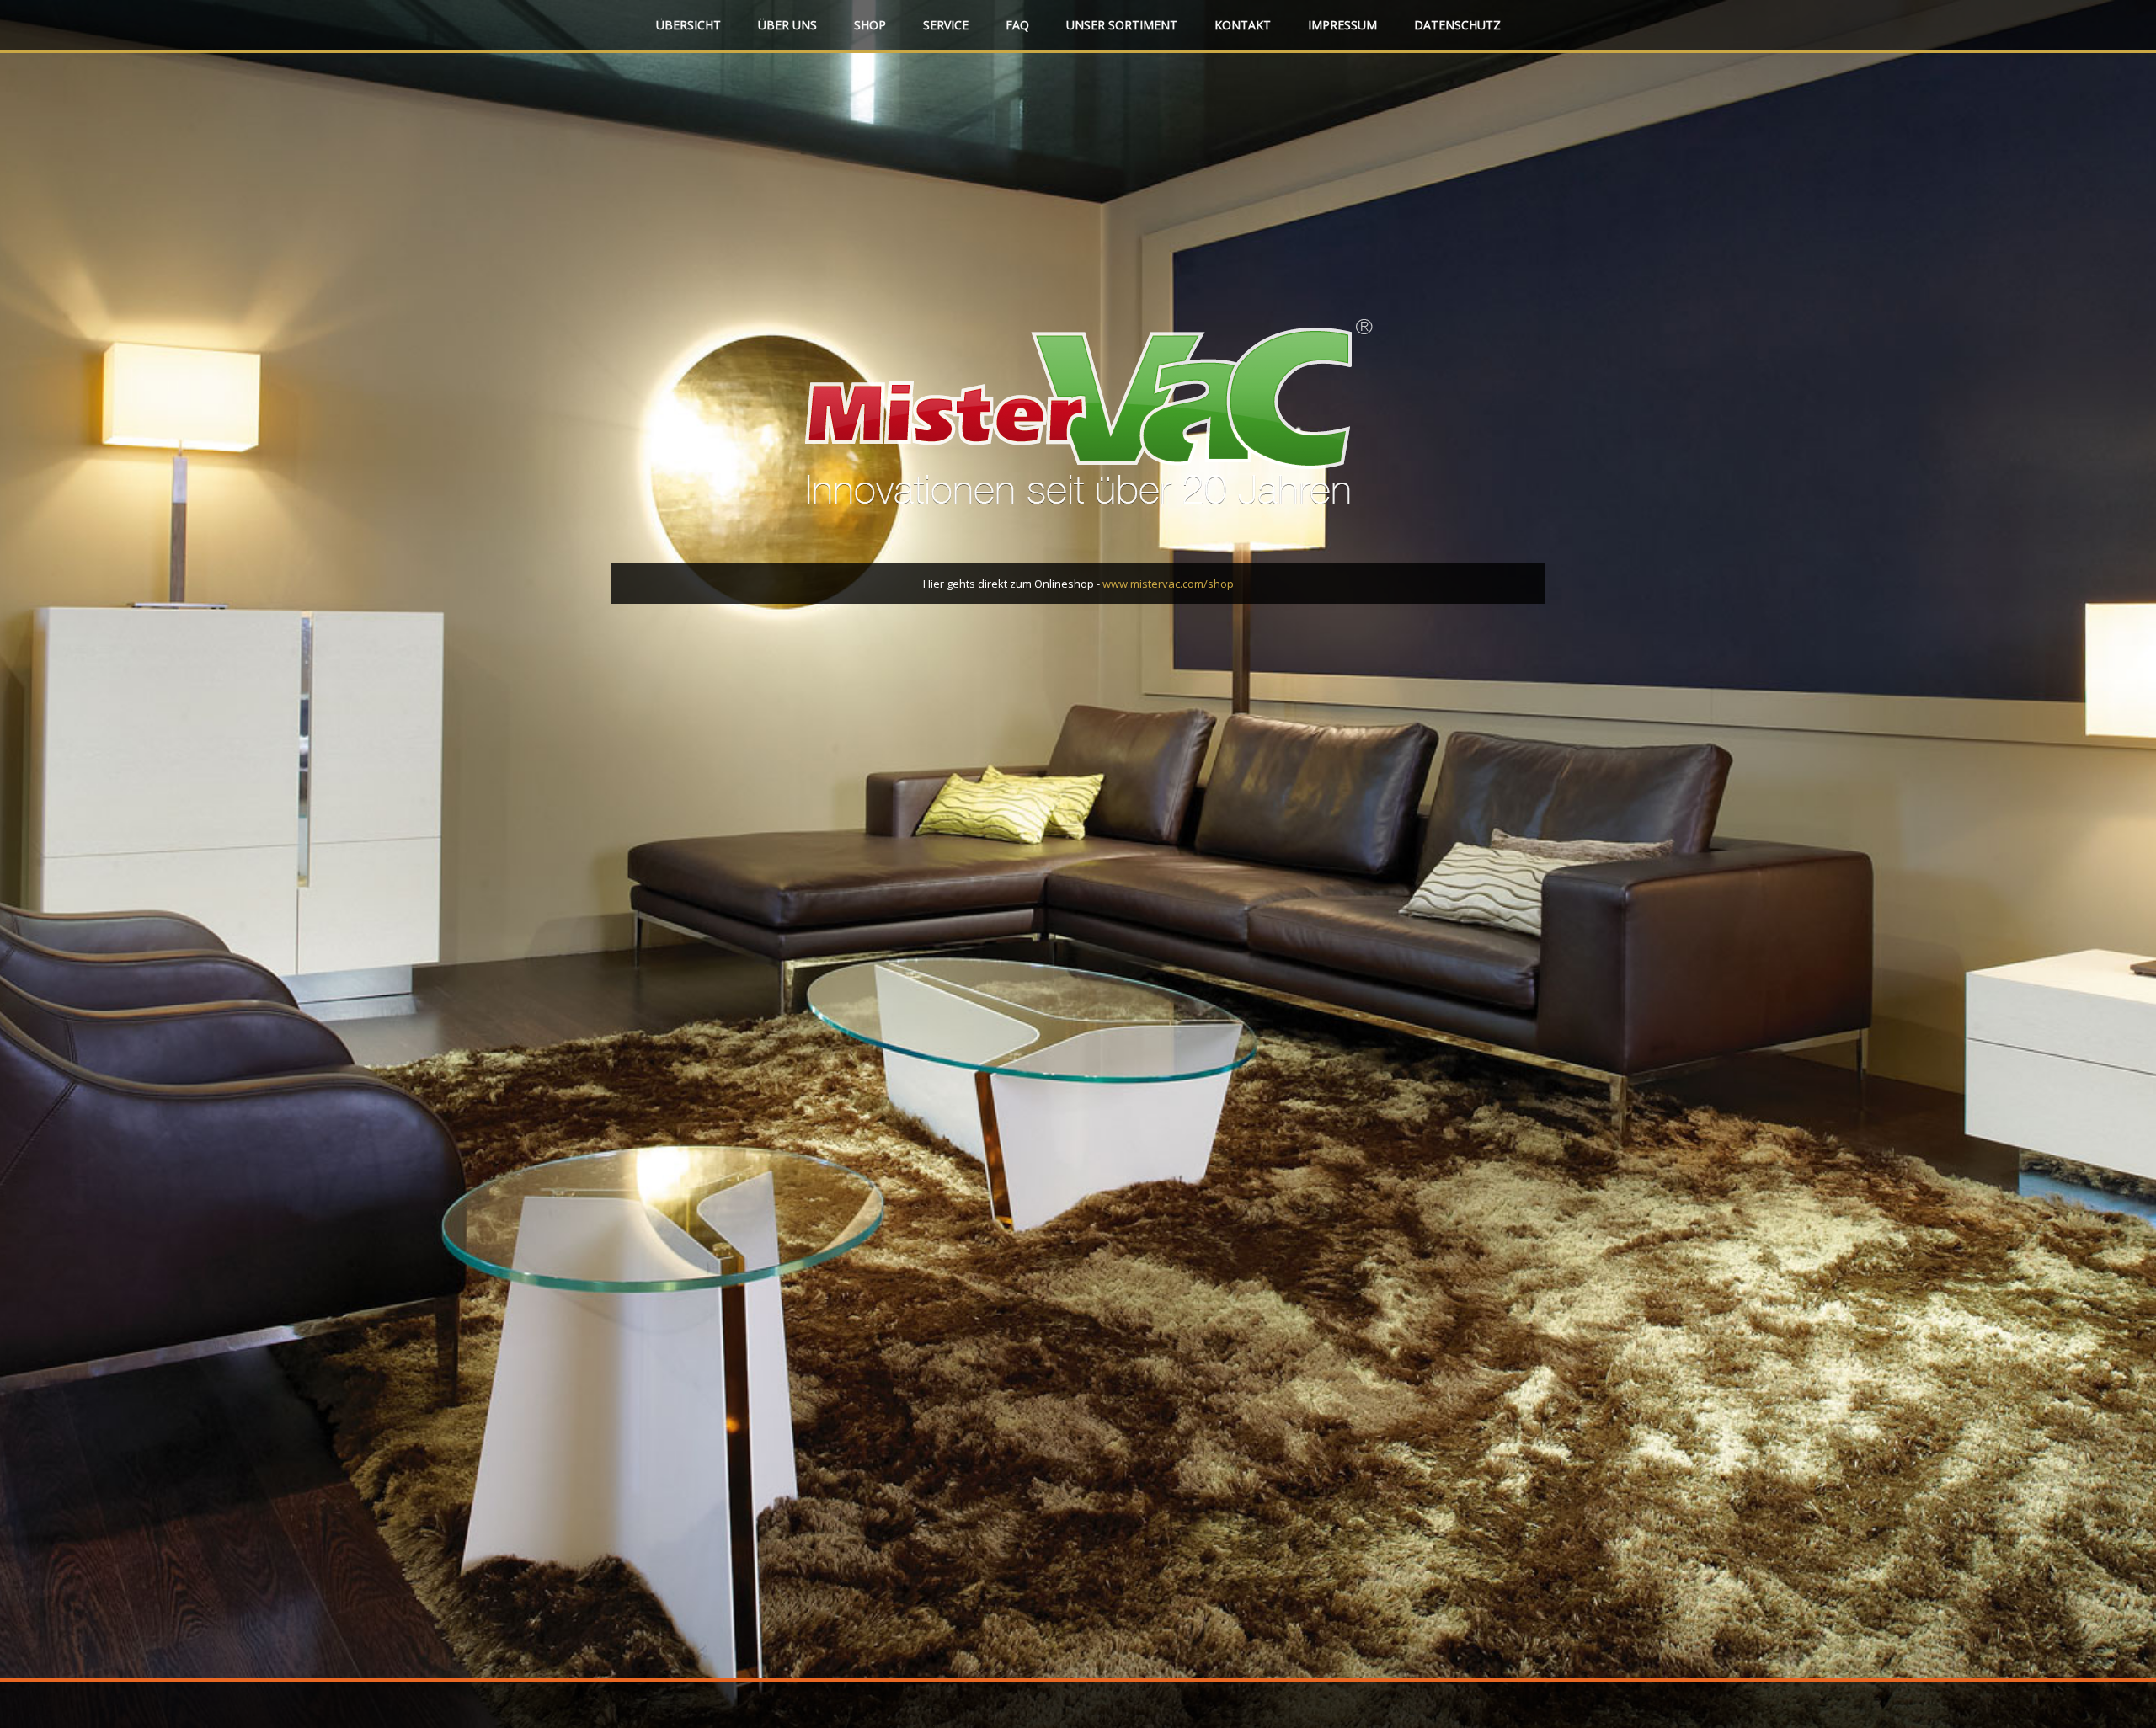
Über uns (787, 25)
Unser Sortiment (1122, 25)
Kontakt (1243, 25)
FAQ (1017, 25)
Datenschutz (1457, 25)
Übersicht (688, 25)
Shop (870, 25)
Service (946, 25)
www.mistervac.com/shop (1168, 584)
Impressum (1342, 25)
